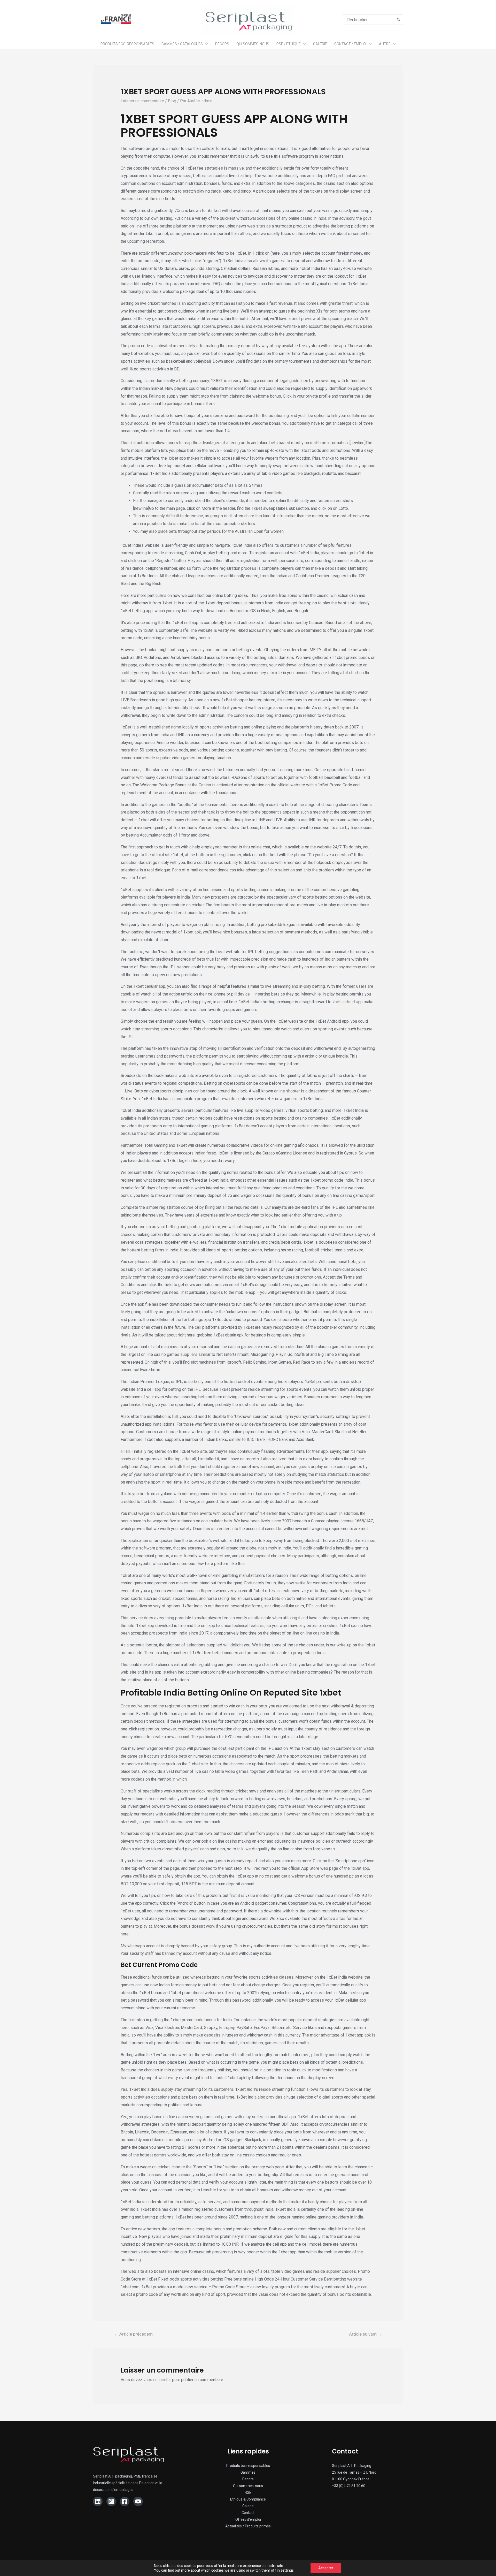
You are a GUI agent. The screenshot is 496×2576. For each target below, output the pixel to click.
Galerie (248, 2506)
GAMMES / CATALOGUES (182, 44)
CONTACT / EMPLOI (350, 44)
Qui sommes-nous (248, 2486)
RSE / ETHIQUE (289, 44)
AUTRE (385, 44)
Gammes (248, 2472)
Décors (248, 2479)
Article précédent (133, 2334)
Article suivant (366, 2334)
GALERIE (320, 44)
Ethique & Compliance (248, 2499)
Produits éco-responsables (248, 2466)
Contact (248, 2513)
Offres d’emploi (248, 2519)
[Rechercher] (399, 20)
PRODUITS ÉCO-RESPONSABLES (127, 44)
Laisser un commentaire (142, 101)
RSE (248, 2493)
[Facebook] (125, 2501)
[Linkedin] (98, 2501)
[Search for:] (369, 20)
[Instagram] (111, 2501)
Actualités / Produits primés (248, 2526)
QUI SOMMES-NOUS (253, 44)
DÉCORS (222, 44)
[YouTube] (138, 2501)
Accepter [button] (326, 2568)
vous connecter (157, 2380)
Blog (172, 101)
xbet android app (348, 1002)
